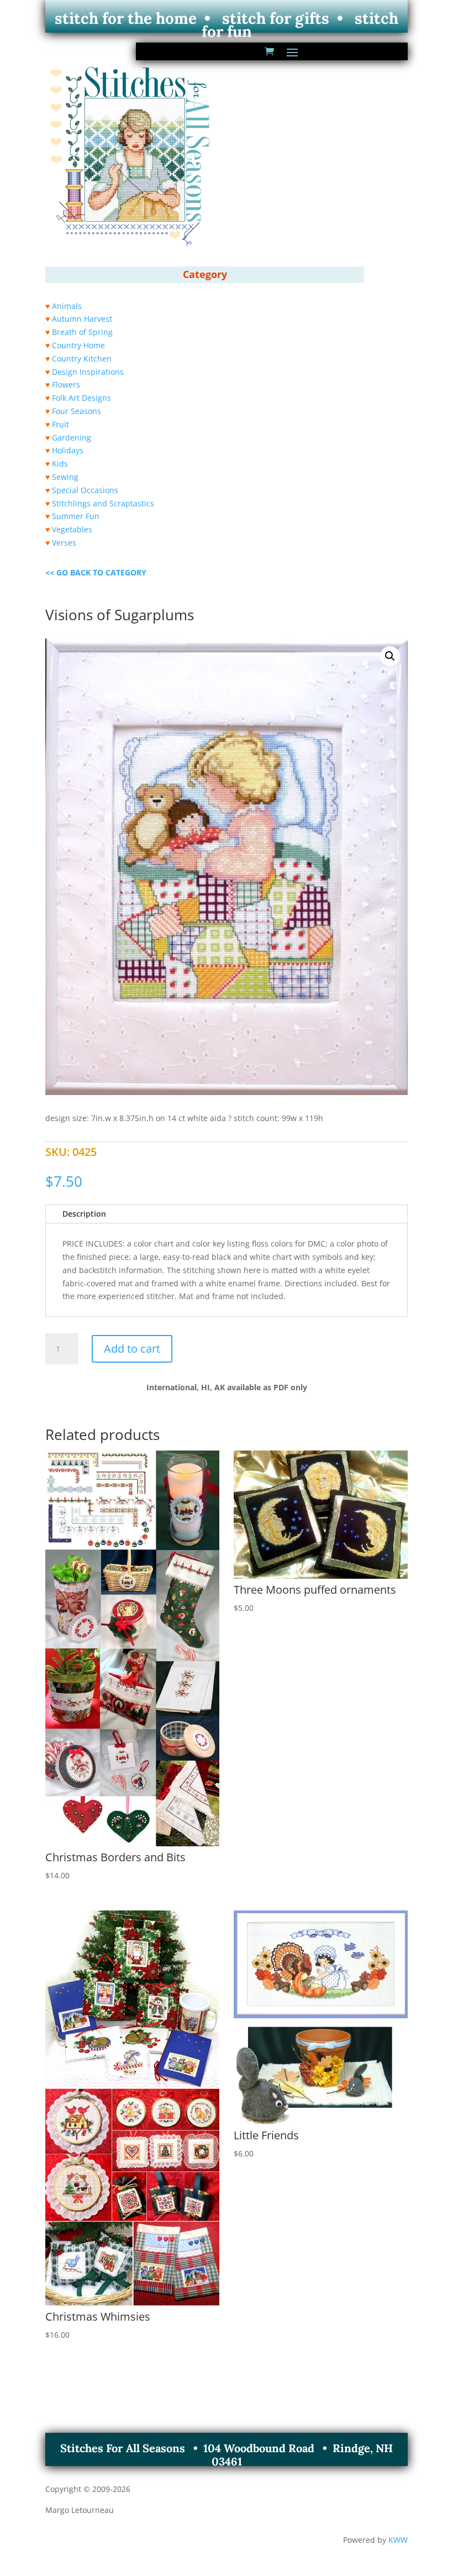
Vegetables (72, 529)
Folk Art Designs (81, 398)
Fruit (60, 424)
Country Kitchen (82, 358)
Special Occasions (85, 490)
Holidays (68, 450)
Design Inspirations (88, 372)
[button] (390, 656)
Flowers (66, 384)
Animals (67, 306)
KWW (398, 2540)
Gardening (72, 438)
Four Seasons (77, 411)
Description (84, 1214)
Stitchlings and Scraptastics (103, 503)
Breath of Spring (82, 332)
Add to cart (132, 1349)
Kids (60, 464)
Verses (64, 543)
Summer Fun (76, 516)
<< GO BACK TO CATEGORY (96, 572)
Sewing (65, 477)
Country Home (78, 345)
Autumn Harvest (82, 319)
